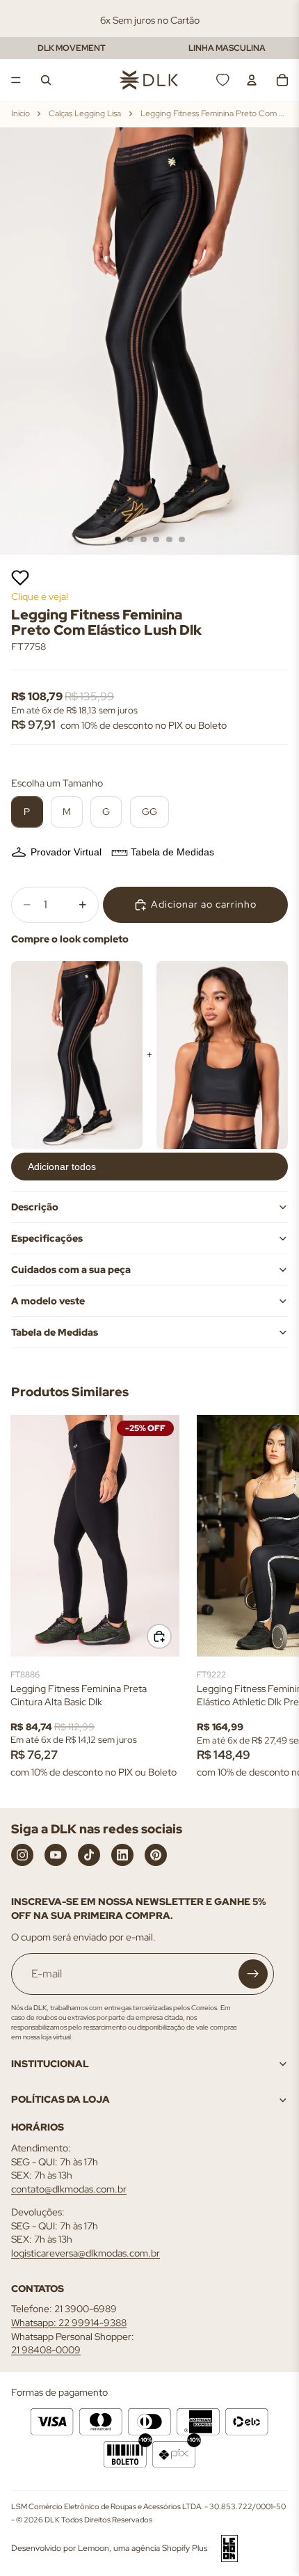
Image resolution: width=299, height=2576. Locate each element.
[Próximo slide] (273, 1600)
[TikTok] (89, 1855)
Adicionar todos (62, 1167)
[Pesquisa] (46, 80)
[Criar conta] (253, 1974)
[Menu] (16, 80)
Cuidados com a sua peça (71, 1270)
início (21, 113)
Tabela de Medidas (172, 852)
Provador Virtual (66, 852)
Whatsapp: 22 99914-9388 (69, 2323)
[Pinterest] (156, 1855)
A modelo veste (48, 1301)
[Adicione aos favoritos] (20, 578)
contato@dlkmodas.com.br (69, 2189)
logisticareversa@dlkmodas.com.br (86, 2253)
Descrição (35, 1207)
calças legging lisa (85, 113)
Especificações (47, 1238)
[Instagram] (22, 1855)
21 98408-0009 (46, 2350)
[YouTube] (56, 1855)
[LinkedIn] (122, 1855)
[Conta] (252, 80)
